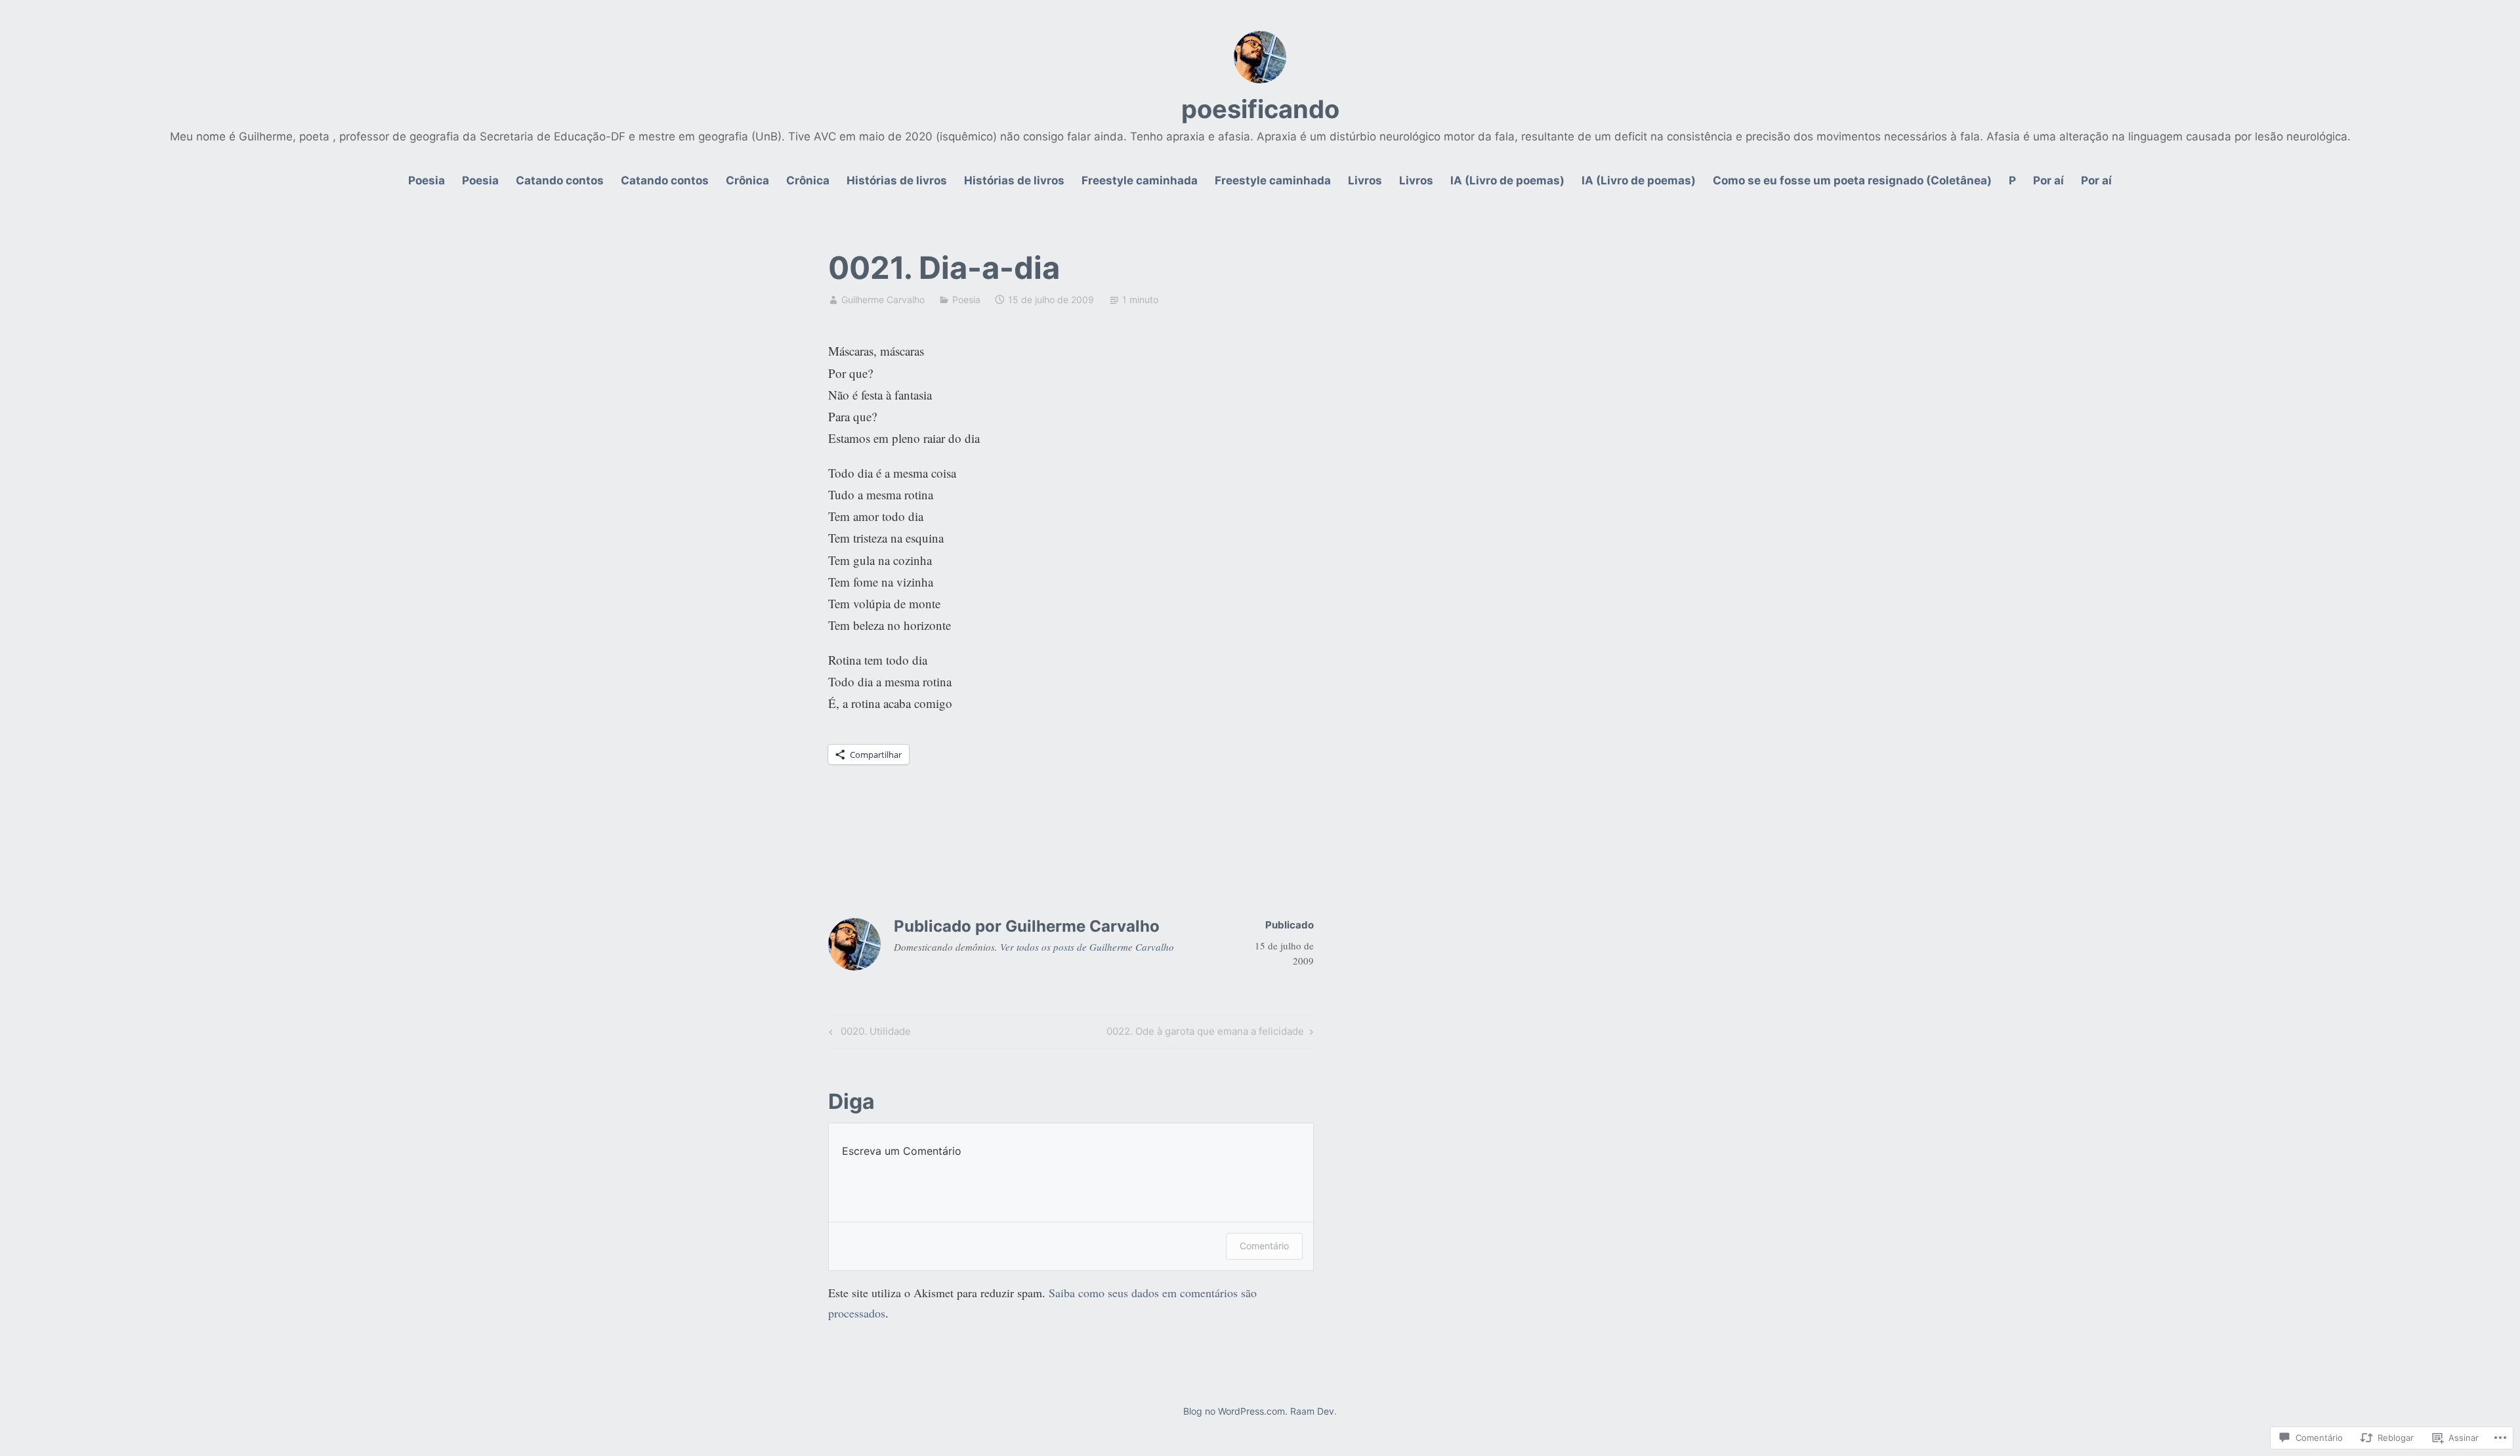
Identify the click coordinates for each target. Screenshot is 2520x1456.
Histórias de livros (897, 180)
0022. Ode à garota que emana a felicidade (1205, 1033)
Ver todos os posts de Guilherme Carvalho (1087, 947)
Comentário (1264, 1246)
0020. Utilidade (868, 1033)
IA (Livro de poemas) (1507, 180)
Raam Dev (1312, 1411)
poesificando (1260, 109)
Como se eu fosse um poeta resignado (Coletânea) (1852, 180)
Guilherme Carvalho (883, 300)
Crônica (747, 180)
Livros (1365, 180)
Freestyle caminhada (1140, 180)
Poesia (427, 180)
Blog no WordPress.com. (1235, 1411)
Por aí (2048, 180)
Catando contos (560, 180)
